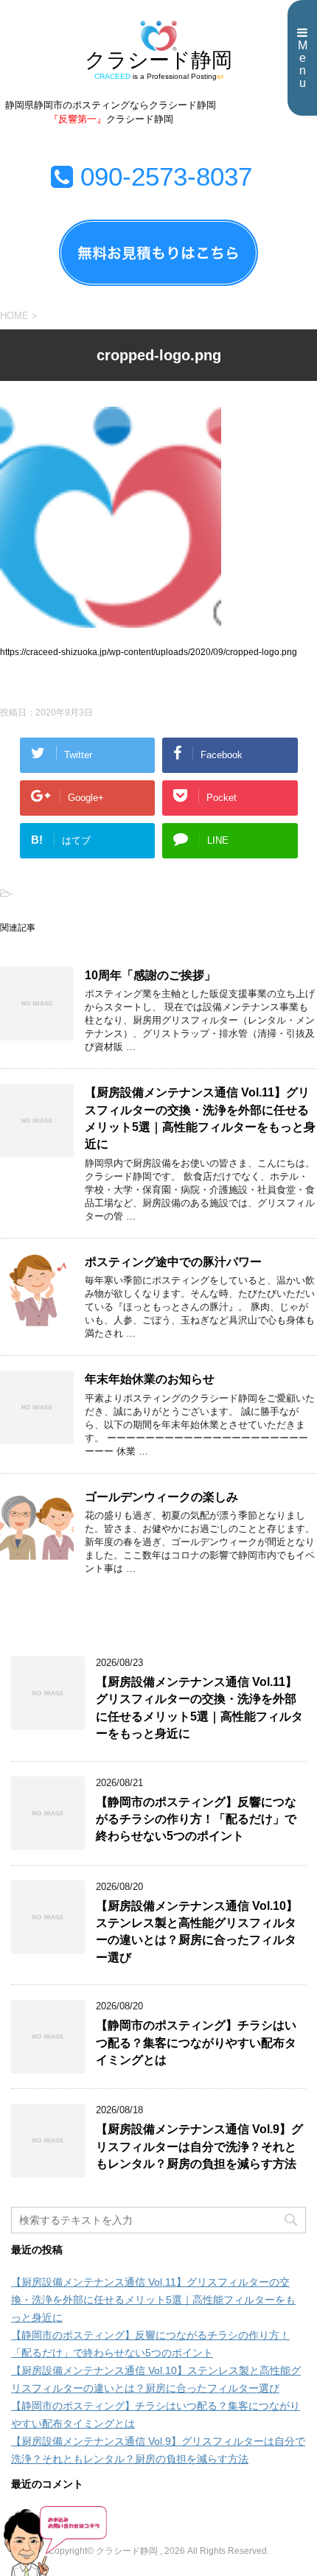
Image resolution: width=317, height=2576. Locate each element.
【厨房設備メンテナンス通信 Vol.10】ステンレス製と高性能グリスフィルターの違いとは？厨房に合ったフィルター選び (197, 1932)
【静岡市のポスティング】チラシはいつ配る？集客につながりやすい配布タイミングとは (196, 2043)
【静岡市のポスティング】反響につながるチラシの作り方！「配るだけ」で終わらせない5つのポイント (196, 1819)
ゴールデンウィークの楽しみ (161, 1497)
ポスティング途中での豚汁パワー (173, 1262)
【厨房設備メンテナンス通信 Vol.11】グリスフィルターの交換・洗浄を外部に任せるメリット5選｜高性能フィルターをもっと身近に (200, 1118)
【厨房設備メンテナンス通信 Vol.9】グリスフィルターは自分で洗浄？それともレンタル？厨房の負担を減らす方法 (199, 2146)
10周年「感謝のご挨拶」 (150, 975)
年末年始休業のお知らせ (150, 1379)
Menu (303, 64)
